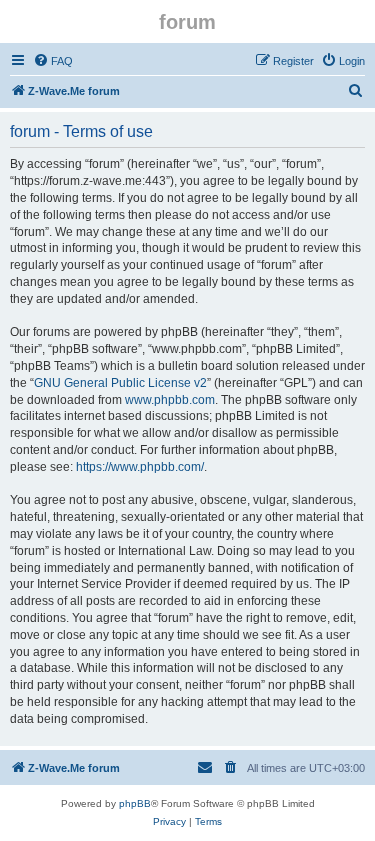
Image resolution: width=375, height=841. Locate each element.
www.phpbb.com (170, 400)
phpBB (135, 803)
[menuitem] (53, 61)
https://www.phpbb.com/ (140, 467)
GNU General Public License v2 (120, 383)
